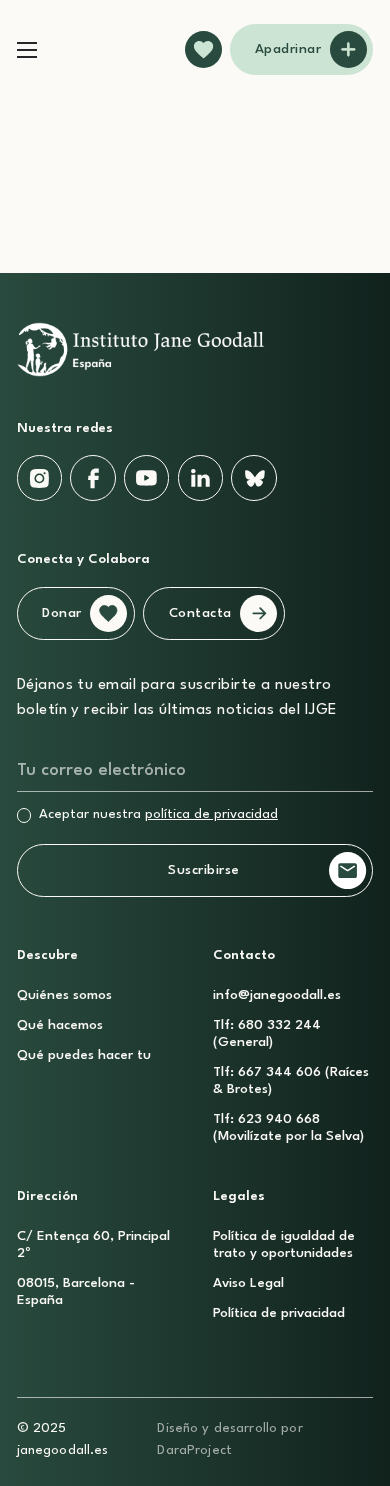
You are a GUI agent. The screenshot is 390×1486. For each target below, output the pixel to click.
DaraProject (194, 1450)
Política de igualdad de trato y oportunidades (284, 1245)
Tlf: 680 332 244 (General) (267, 1034)
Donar (62, 613)
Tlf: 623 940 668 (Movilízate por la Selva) (288, 1128)
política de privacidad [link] (211, 814)
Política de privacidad (279, 1313)
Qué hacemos (60, 1025)
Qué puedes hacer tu (84, 1055)
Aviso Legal (248, 1283)
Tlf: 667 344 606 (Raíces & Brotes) (291, 1081)
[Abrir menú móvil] (27, 50)
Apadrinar (288, 49)
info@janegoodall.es (277, 995)
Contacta (200, 613)
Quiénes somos (64, 995)
